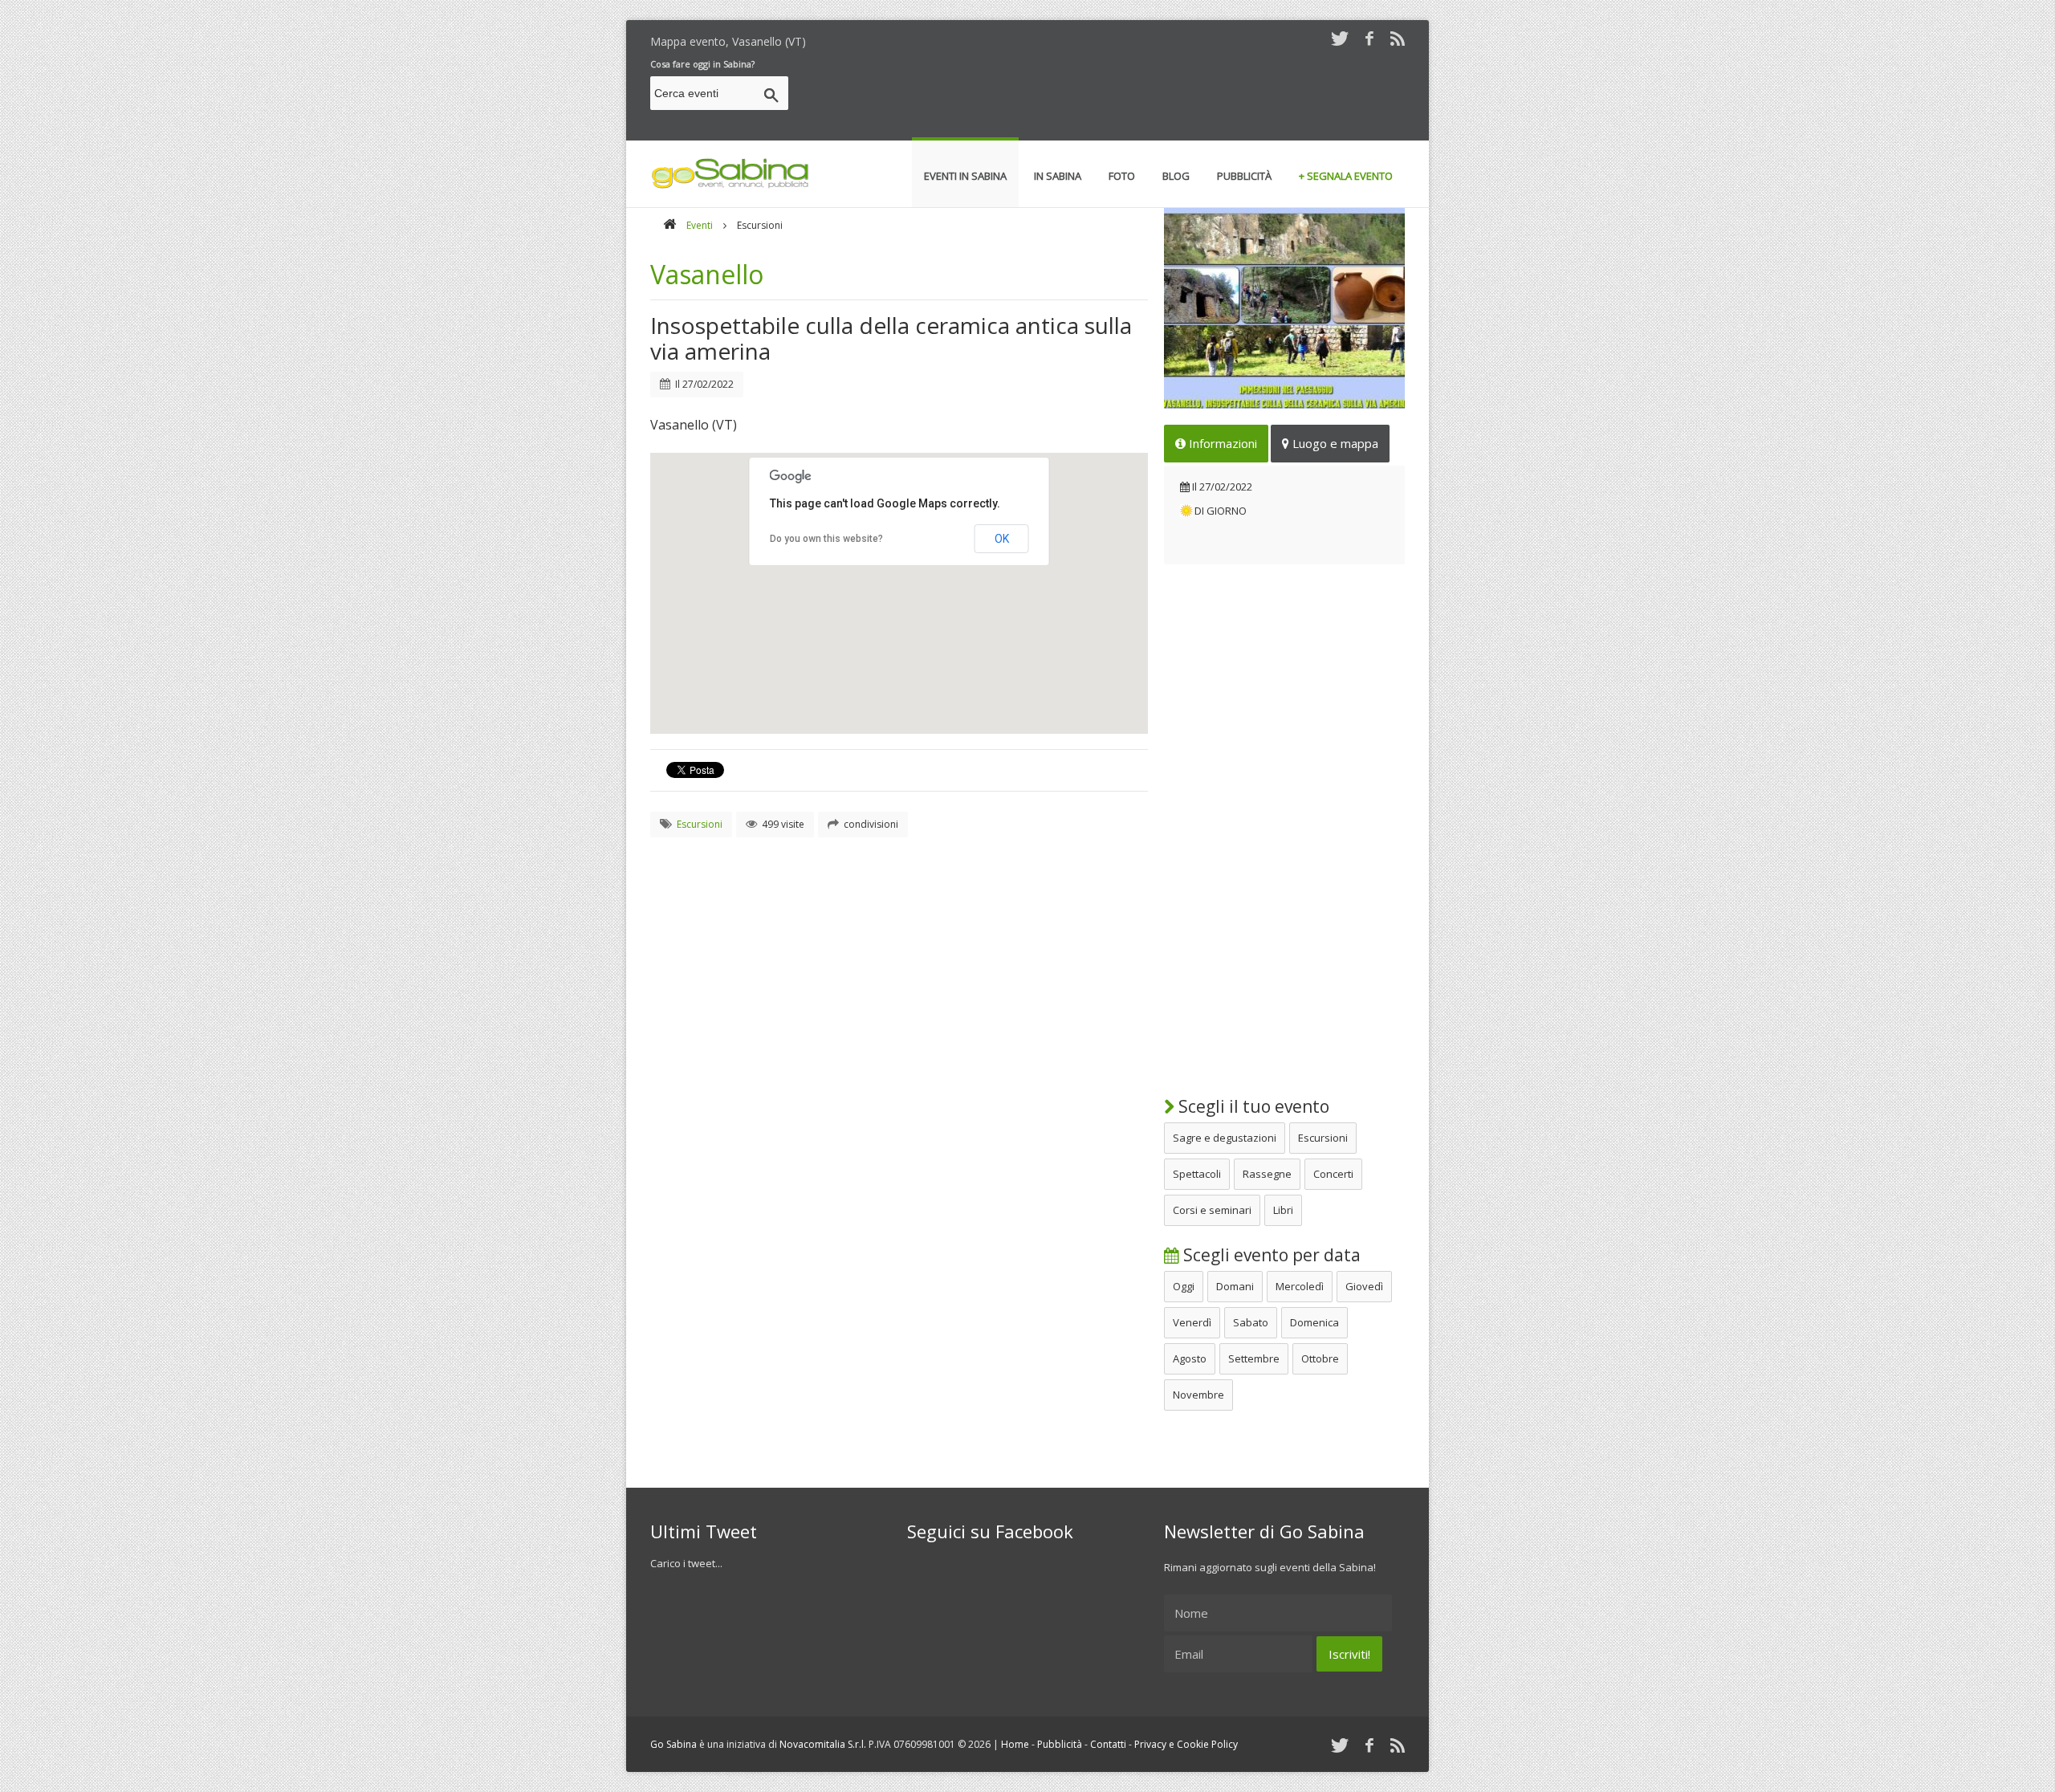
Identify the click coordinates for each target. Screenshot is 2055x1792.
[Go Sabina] (669, 225)
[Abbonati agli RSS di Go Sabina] (1398, 38)
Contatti (1108, 1744)
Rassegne (1267, 1174)
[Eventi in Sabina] (730, 185)
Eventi (700, 225)
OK (1002, 539)
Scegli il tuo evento (1252, 1106)
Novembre (1198, 1395)
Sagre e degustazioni (1225, 1138)
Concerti (1333, 1174)
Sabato (1251, 1322)
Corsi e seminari (1212, 1210)
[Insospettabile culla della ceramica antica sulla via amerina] (1284, 308)
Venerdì (1192, 1322)
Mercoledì (1300, 1286)
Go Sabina (673, 1744)
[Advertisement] (1113, 96)
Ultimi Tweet (704, 1531)
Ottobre (1320, 1358)
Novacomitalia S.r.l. (823, 1744)
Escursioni (1323, 1138)
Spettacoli (1197, 1174)
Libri (1283, 1210)
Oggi (1184, 1286)
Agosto (1190, 1358)
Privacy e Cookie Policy (1186, 1744)
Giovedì (1364, 1286)
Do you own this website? (826, 539)
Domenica (1314, 1322)
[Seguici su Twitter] (1340, 38)
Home (1015, 1744)
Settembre (1254, 1358)
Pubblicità (1060, 1744)
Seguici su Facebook (990, 1531)
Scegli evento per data (1270, 1255)
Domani (1235, 1286)
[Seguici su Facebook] (1369, 38)
